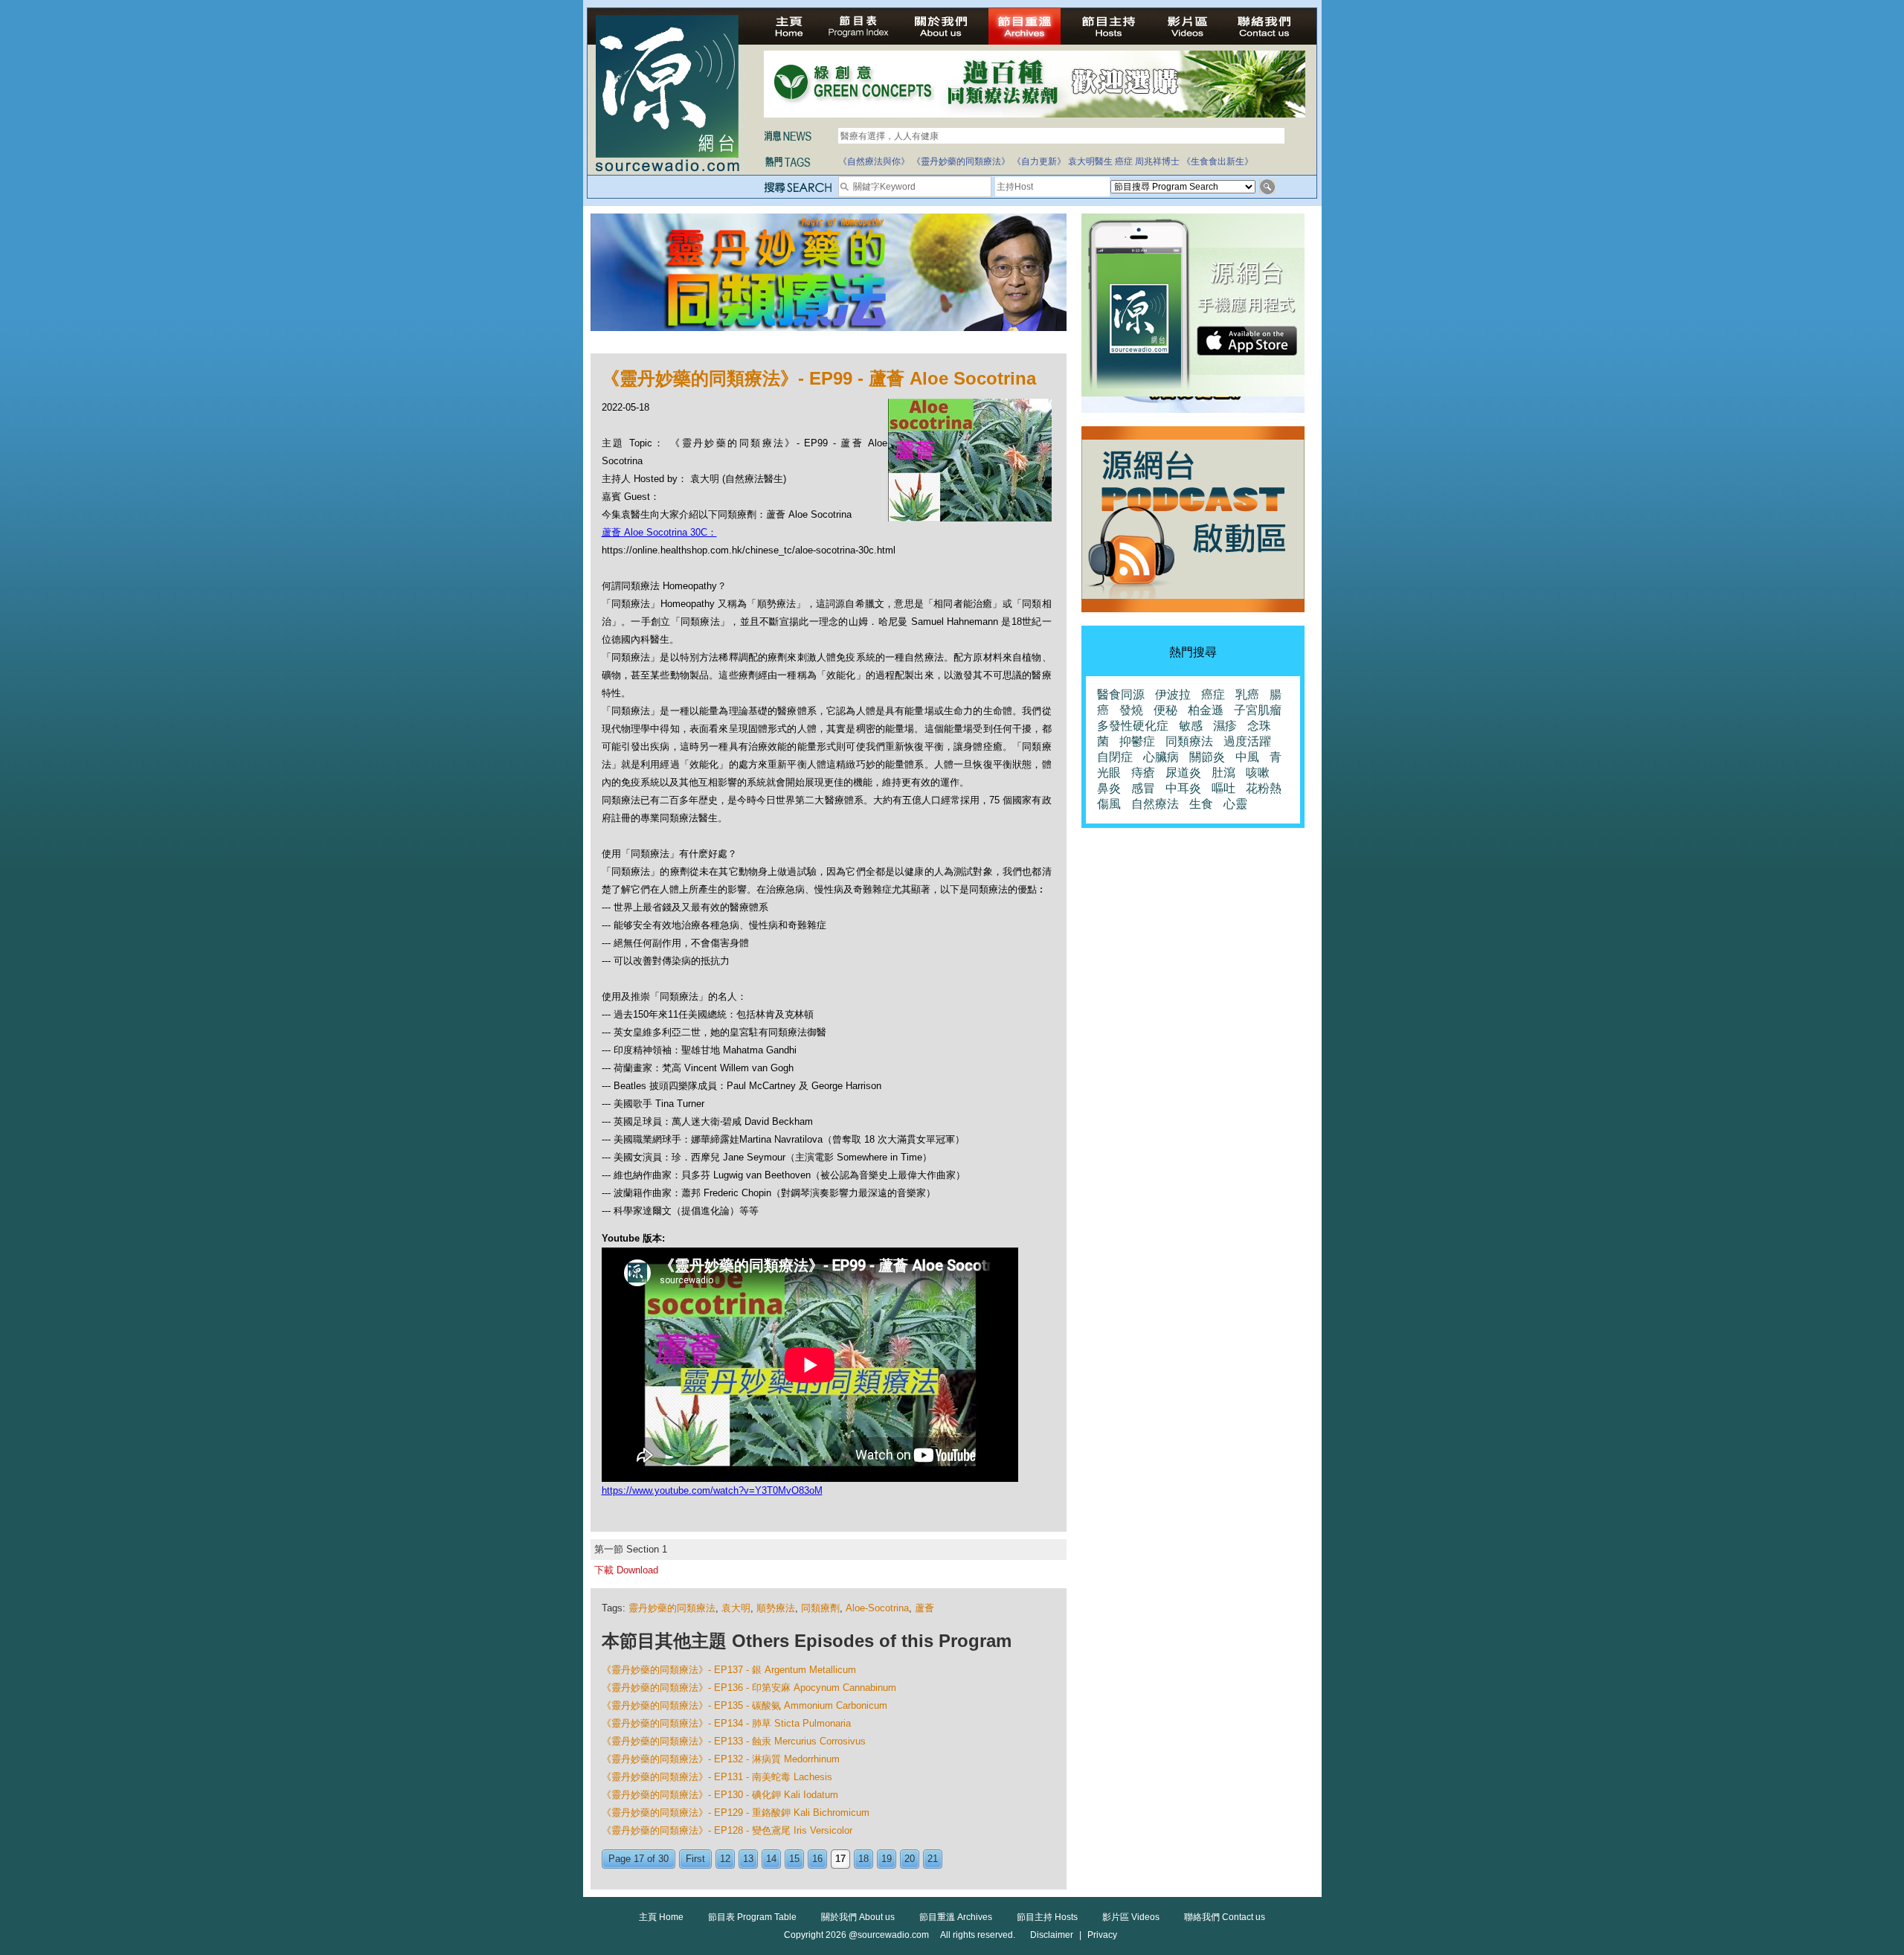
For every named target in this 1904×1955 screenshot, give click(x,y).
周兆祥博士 (1157, 161)
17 (840, 1859)
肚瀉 (1223, 773)
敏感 (1191, 726)
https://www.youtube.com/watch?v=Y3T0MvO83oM (712, 1490)
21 (933, 1859)
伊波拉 (1173, 694)
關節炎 (1207, 757)
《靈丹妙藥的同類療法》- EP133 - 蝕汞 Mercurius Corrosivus (734, 1741)
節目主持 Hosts (1047, 1917)
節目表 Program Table (752, 1917)
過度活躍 (1247, 741)
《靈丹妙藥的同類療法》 (961, 161)
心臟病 (1161, 757)
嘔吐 (1223, 788)
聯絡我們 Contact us (1225, 1917)
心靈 (1235, 804)
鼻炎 (1109, 788)
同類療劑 (820, 1608)
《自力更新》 (1039, 161)
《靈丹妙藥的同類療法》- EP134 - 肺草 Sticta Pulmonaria (726, 1723)
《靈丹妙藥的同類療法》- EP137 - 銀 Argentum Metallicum (729, 1670)
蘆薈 (924, 1608)
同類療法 (1189, 741)
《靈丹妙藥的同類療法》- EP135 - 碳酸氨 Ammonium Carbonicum (744, 1705)
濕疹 (1225, 726)
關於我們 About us (858, 1917)
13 (748, 1859)
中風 (1247, 757)
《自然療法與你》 (874, 161)
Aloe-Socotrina (877, 1608)
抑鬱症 (1137, 741)
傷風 (1109, 804)
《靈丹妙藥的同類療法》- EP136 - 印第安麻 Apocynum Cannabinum (749, 1688)
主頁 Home (661, 1917)
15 (794, 1859)
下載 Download (626, 1570)
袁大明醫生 (1090, 161)
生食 (1201, 804)
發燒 (1131, 710)
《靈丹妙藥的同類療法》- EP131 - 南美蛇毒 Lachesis (717, 1777)
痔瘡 (1143, 773)
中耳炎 (1183, 788)
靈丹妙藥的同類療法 (672, 1608)
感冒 (1143, 788)
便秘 (1165, 710)
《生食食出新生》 (1218, 161)
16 (817, 1859)
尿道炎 (1183, 773)
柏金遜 (1206, 710)
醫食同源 (1121, 694)
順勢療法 (776, 1608)
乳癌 (1247, 694)
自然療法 (1155, 804)
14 (771, 1859)
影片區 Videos (1131, 1917)
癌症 (1124, 161)
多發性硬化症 (1133, 726)
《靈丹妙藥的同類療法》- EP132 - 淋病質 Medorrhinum (721, 1759)
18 (863, 1859)
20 (910, 1859)
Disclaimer (1052, 1935)
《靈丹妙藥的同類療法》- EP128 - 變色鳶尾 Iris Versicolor (727, 1830)
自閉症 (1115, 757)
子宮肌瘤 (1258, 710)
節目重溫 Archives (956, 1917)
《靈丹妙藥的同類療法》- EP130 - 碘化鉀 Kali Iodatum (720, 1795)
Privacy (1102, 1935)
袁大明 (736, 1608)
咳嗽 (1258, 773)
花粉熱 (1264, 788)
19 (887, 1859)
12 (725, 1859)
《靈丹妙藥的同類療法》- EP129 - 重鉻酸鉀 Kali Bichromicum (736, 1813)
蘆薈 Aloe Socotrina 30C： (659, 532)
